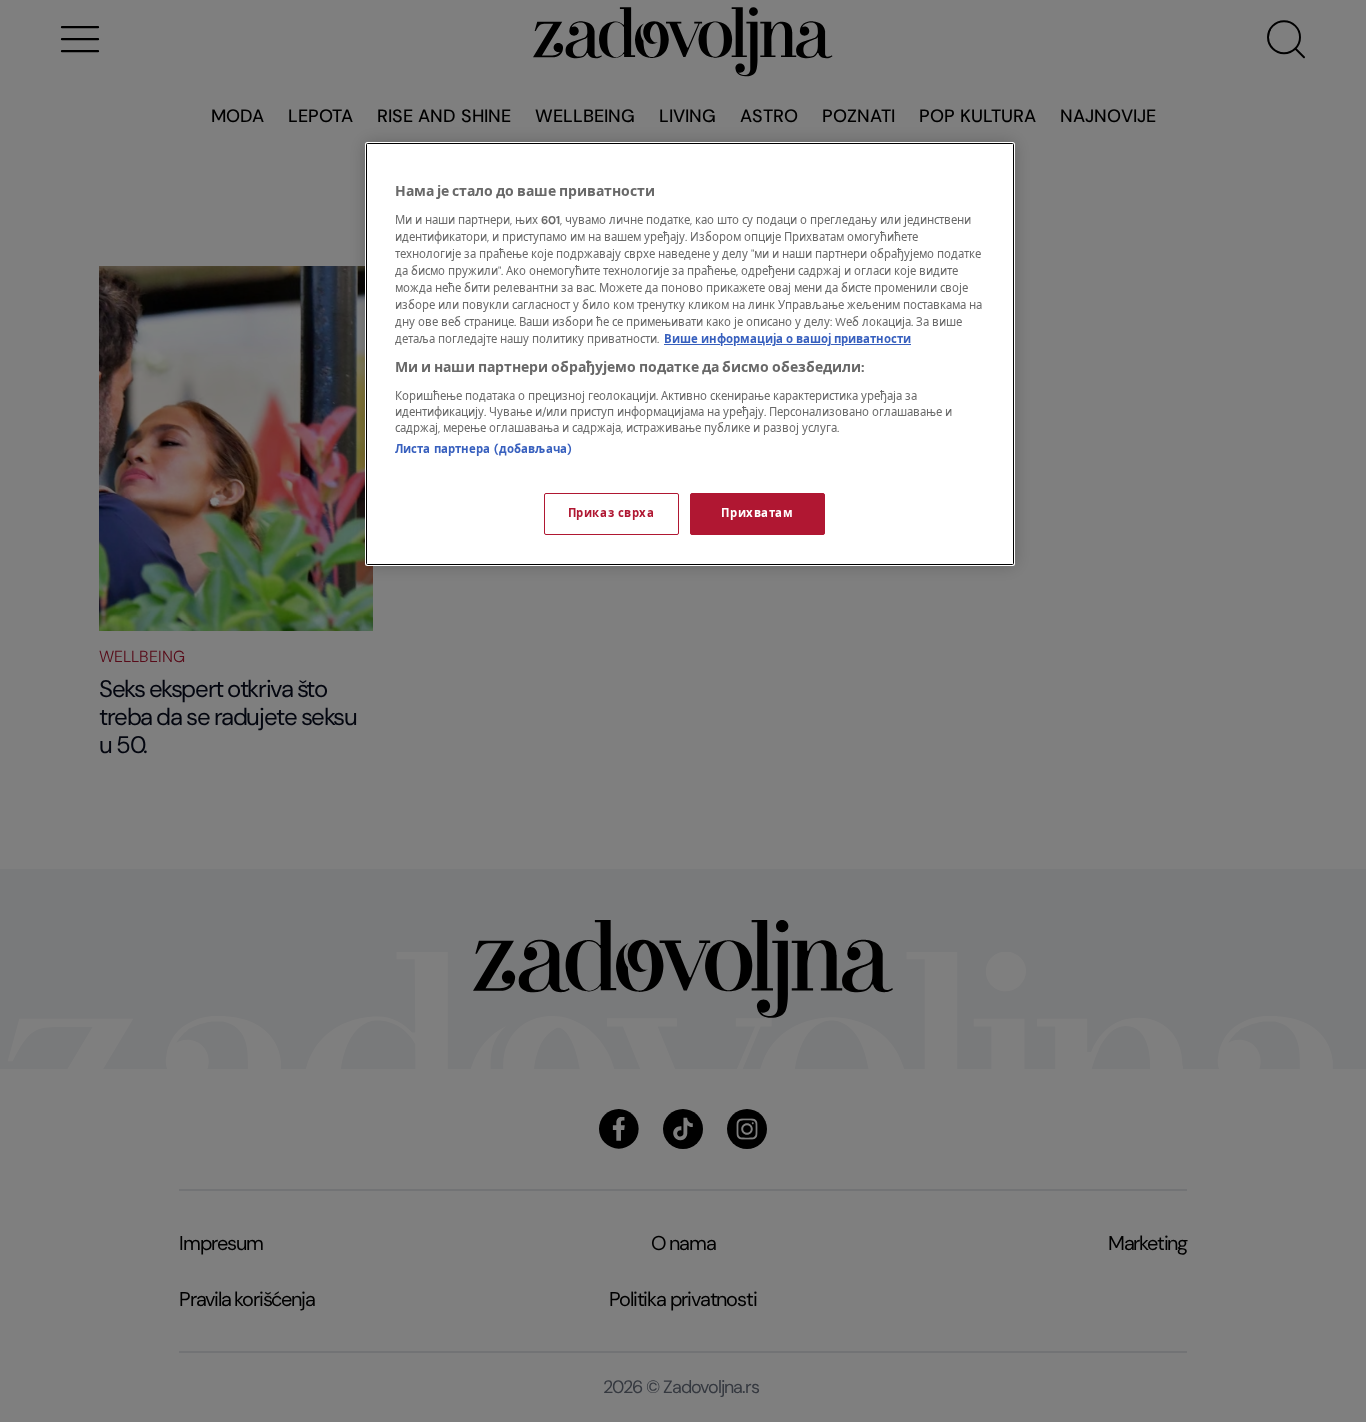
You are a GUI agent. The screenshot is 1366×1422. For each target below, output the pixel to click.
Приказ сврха (611, 513)
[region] (690, 354)
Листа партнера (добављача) (483, 449)
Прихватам (757, 513)
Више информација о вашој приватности (787, 339)
